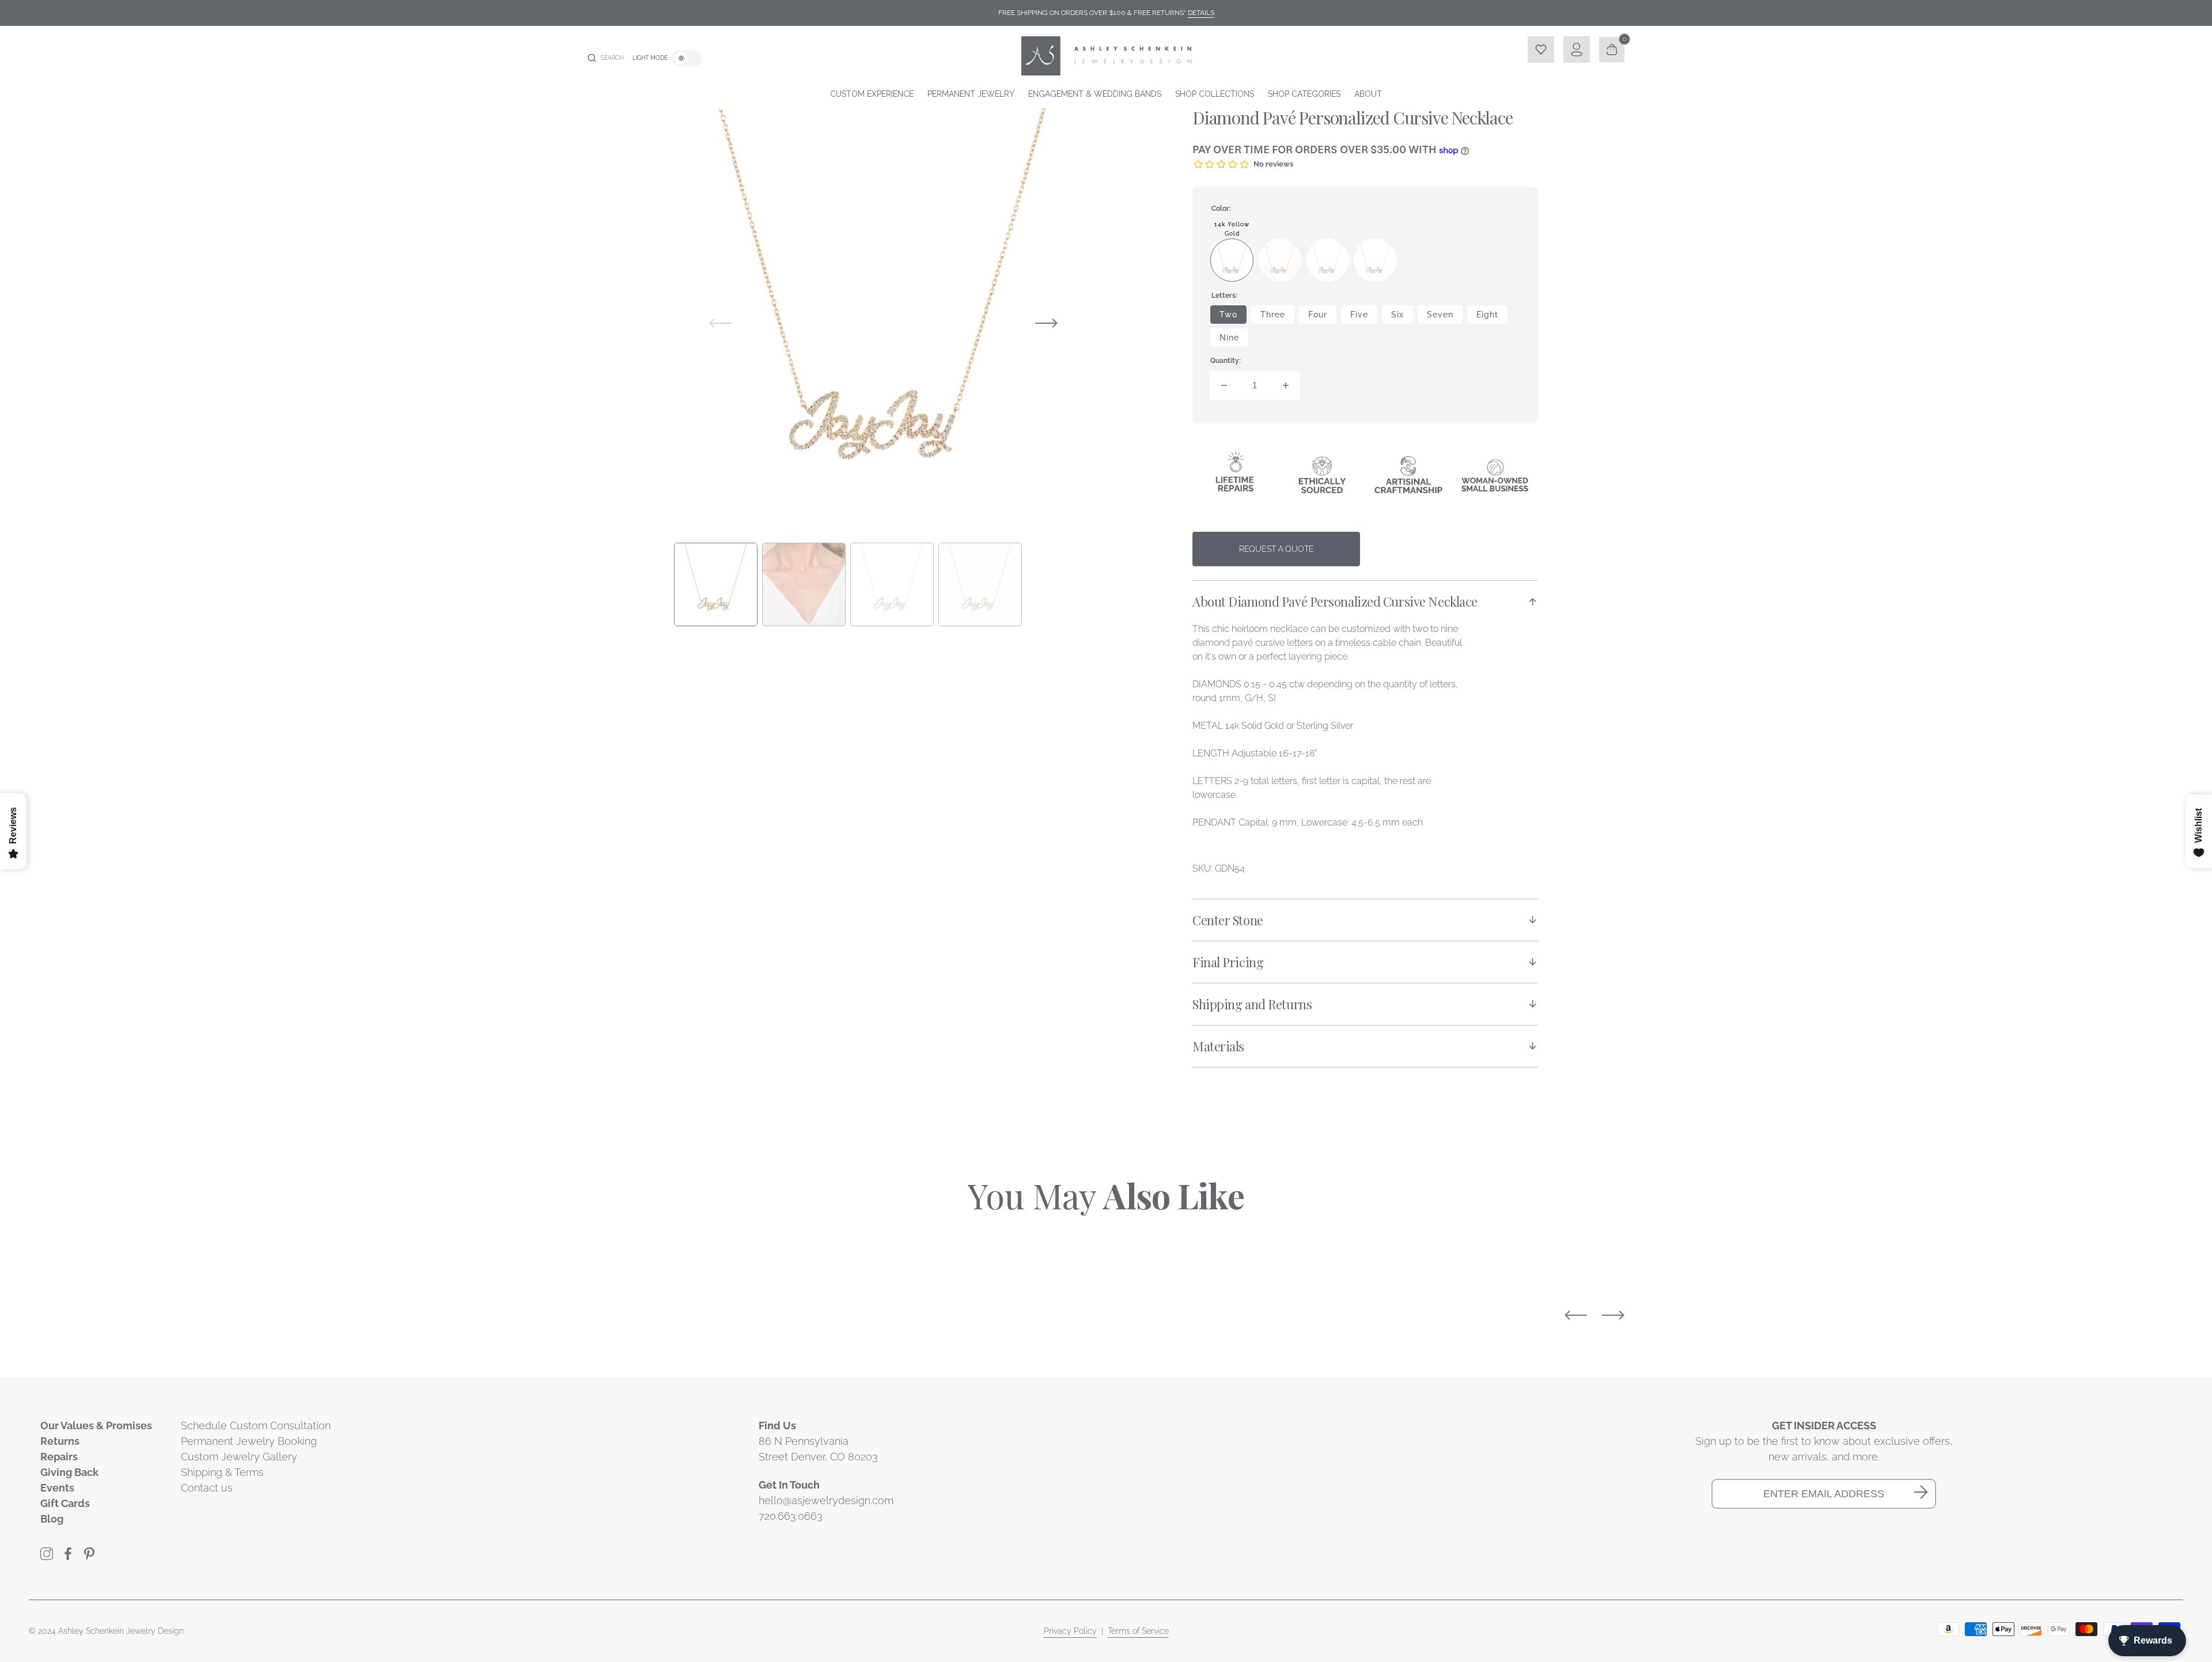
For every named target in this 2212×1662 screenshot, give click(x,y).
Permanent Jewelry (971, 94)
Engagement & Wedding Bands (1095, 94)
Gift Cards (65, 1503)
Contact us (207, 1488)
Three (1277, 317)
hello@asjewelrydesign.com (826, 1500)
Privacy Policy (1070, 1631)
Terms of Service (1138, 1631)
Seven (1445, 317)
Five (1364, 317)
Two (1233, 317)
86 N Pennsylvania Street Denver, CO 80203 (818, 1449)
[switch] (687, 58)
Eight (1492, 317)
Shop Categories (1304, 94)
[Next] (1613, 1315)
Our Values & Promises (96, 1426)
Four (1322, 317)
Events (57, 1488)
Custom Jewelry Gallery (239, 1457)
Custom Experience (872, 94)
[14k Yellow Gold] (1232, 260)
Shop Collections (1215, 94)
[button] (605, 58)
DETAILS (1201, 13)
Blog (52, 1519)
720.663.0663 (791, 1516)
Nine (1234, 340)
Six (1402, 317)
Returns (60, 1441)
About (1368, 94)
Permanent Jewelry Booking (249, 1441)
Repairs (59, 1457)
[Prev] (1576, 1315)
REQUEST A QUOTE (1277, 549)
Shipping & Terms (222, 1472)
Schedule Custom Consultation (256, 1426)
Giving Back (69, 1472)
